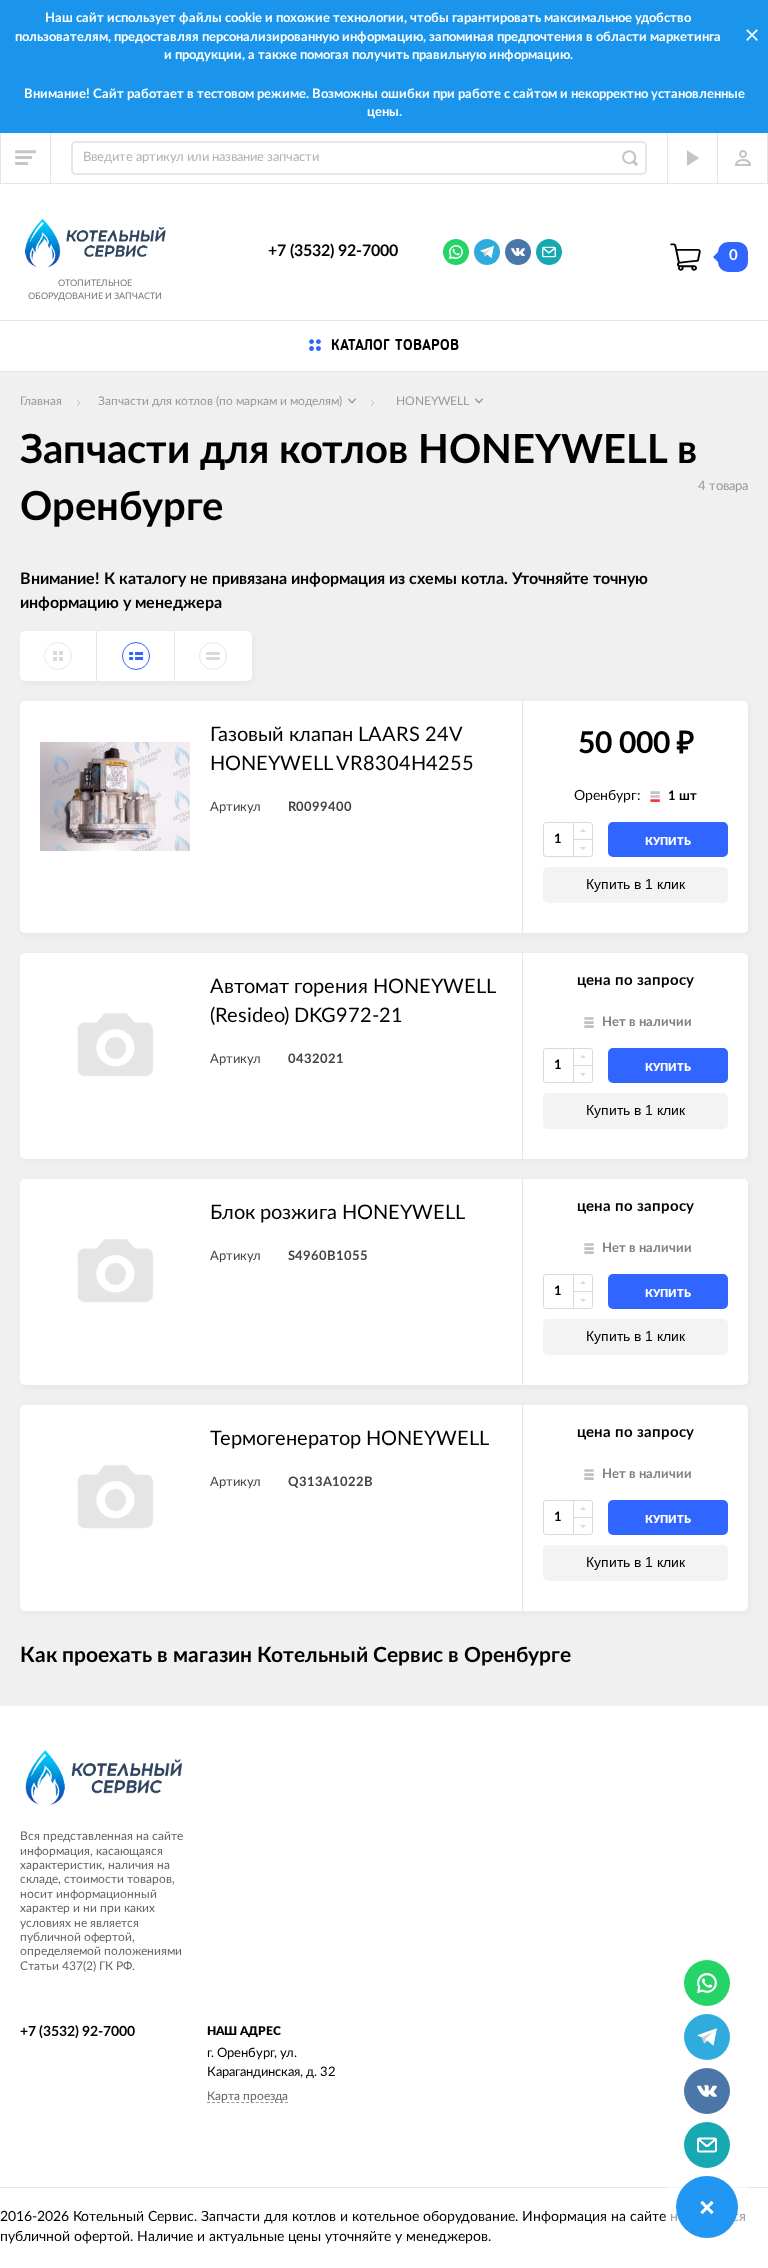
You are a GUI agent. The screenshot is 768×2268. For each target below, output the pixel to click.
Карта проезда (247, 2096)
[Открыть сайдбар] (26, 158)
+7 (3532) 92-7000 (333, 251)
